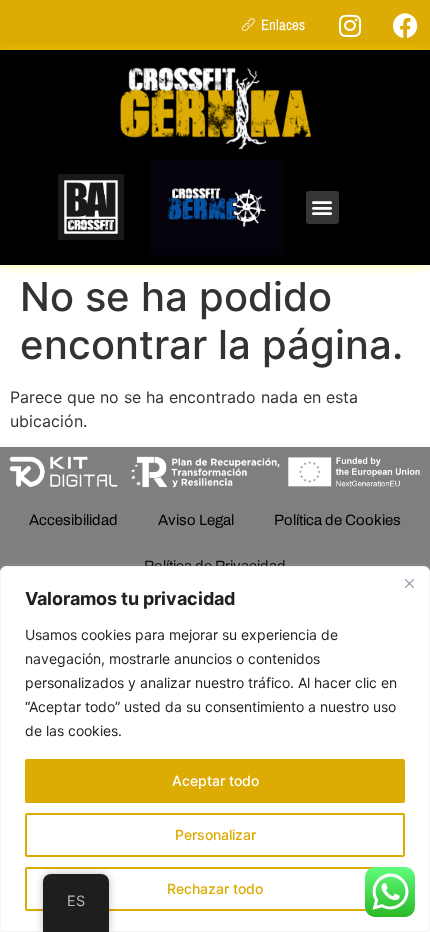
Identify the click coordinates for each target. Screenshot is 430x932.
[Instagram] (350, 25)
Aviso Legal (196, 520)
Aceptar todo (215, 780)
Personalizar (215, 834)
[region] (215, 749)
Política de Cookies (337, 520)
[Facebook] (405, 25)
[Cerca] (409, 583)
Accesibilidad (73, 520)
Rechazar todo (215, 888)
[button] (322, 207)
